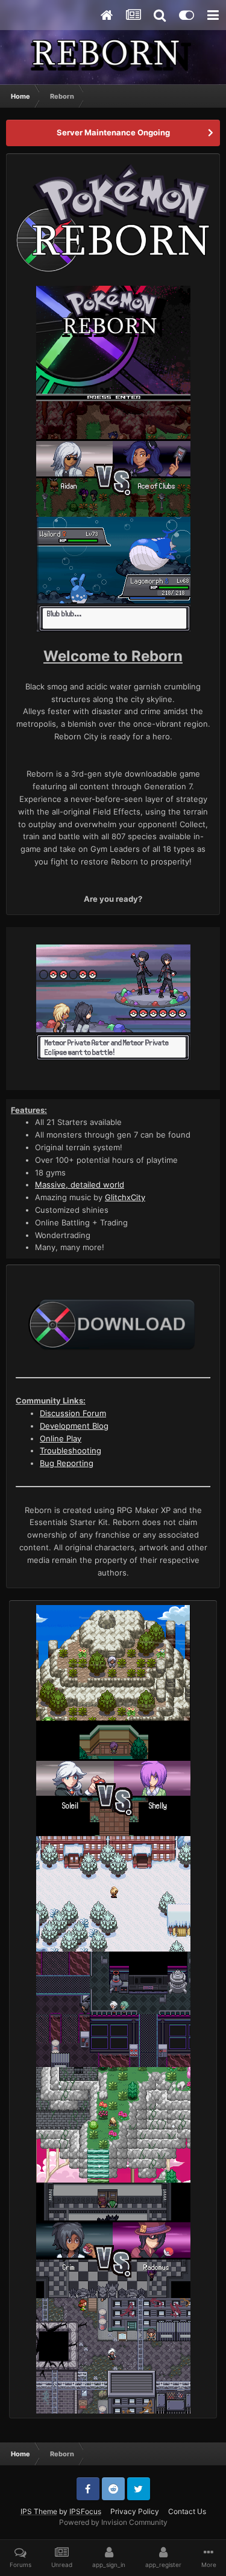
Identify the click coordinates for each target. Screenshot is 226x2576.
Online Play (61, 1438)
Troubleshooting (71, 1450)
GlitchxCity (125, 1197)
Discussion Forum (73, 1413)
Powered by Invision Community (113, 2522)
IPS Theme (39, 2511)
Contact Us (187, 2511)
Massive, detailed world (80, 1185)
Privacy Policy (135, 2511)
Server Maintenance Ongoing (113, 132)
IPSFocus (85, 2511)
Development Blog (74, 1426)
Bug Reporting (67, 1463)
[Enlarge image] (113, 217)
